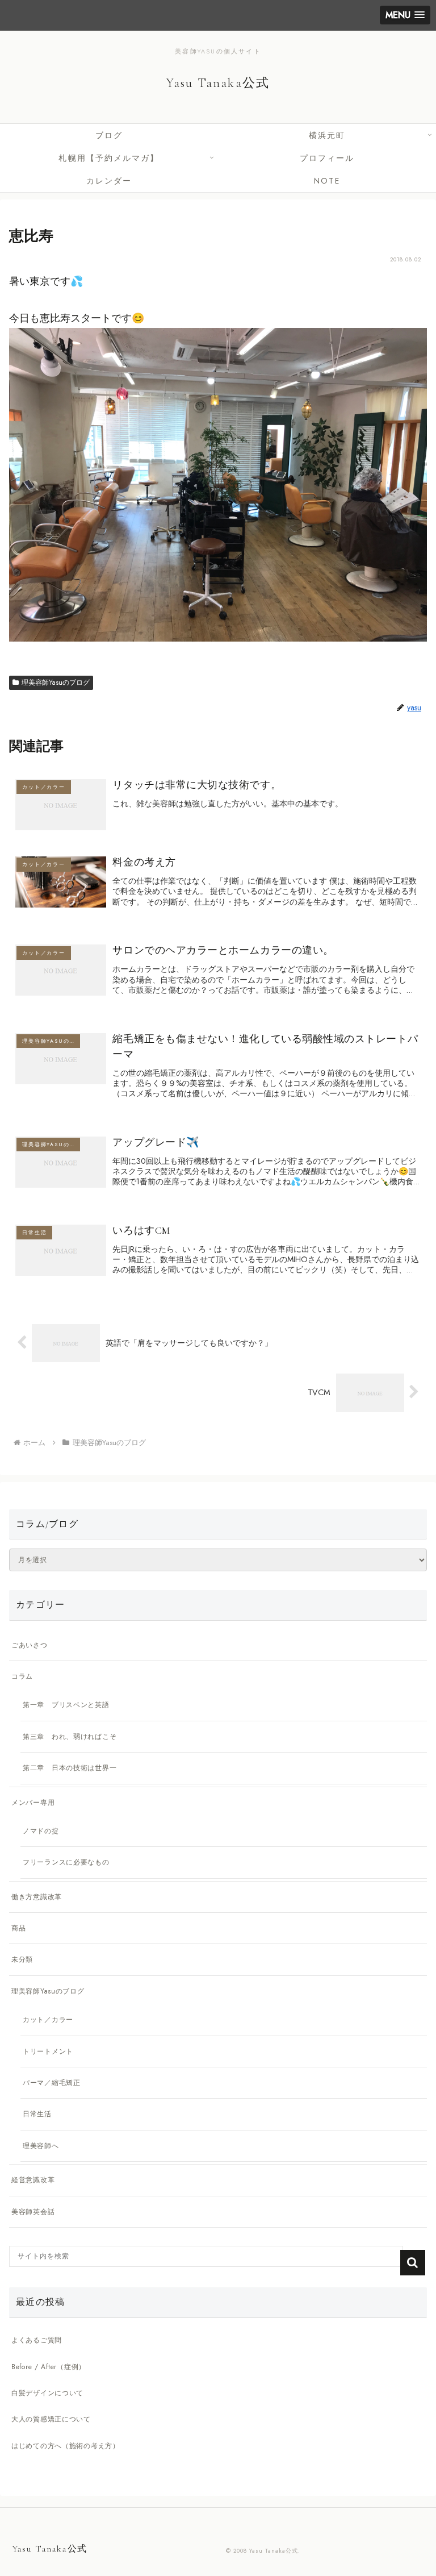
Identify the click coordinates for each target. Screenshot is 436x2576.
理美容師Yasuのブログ (56, 683)
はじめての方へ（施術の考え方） (66, 2446)
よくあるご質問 (37, 2340)
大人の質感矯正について (51, 2419)
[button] (413, 2263)
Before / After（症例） (49, 2367)
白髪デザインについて (47, 2393)
